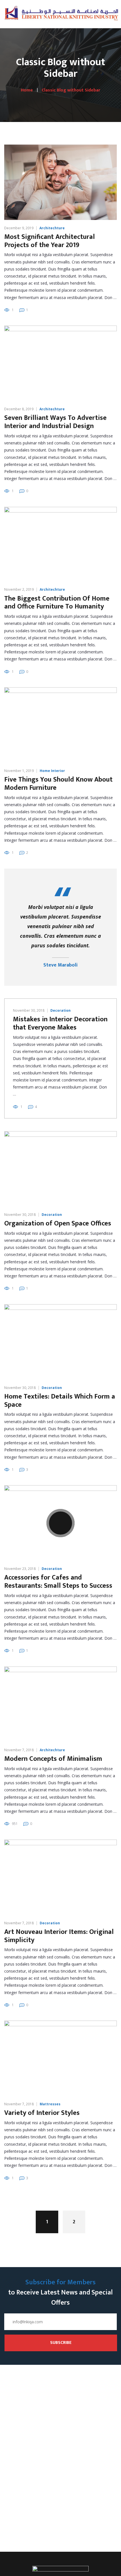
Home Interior (52, 771)
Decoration (60, 1010)
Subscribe (61, 2343)
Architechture (52, 228)
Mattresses (50, 2104)
